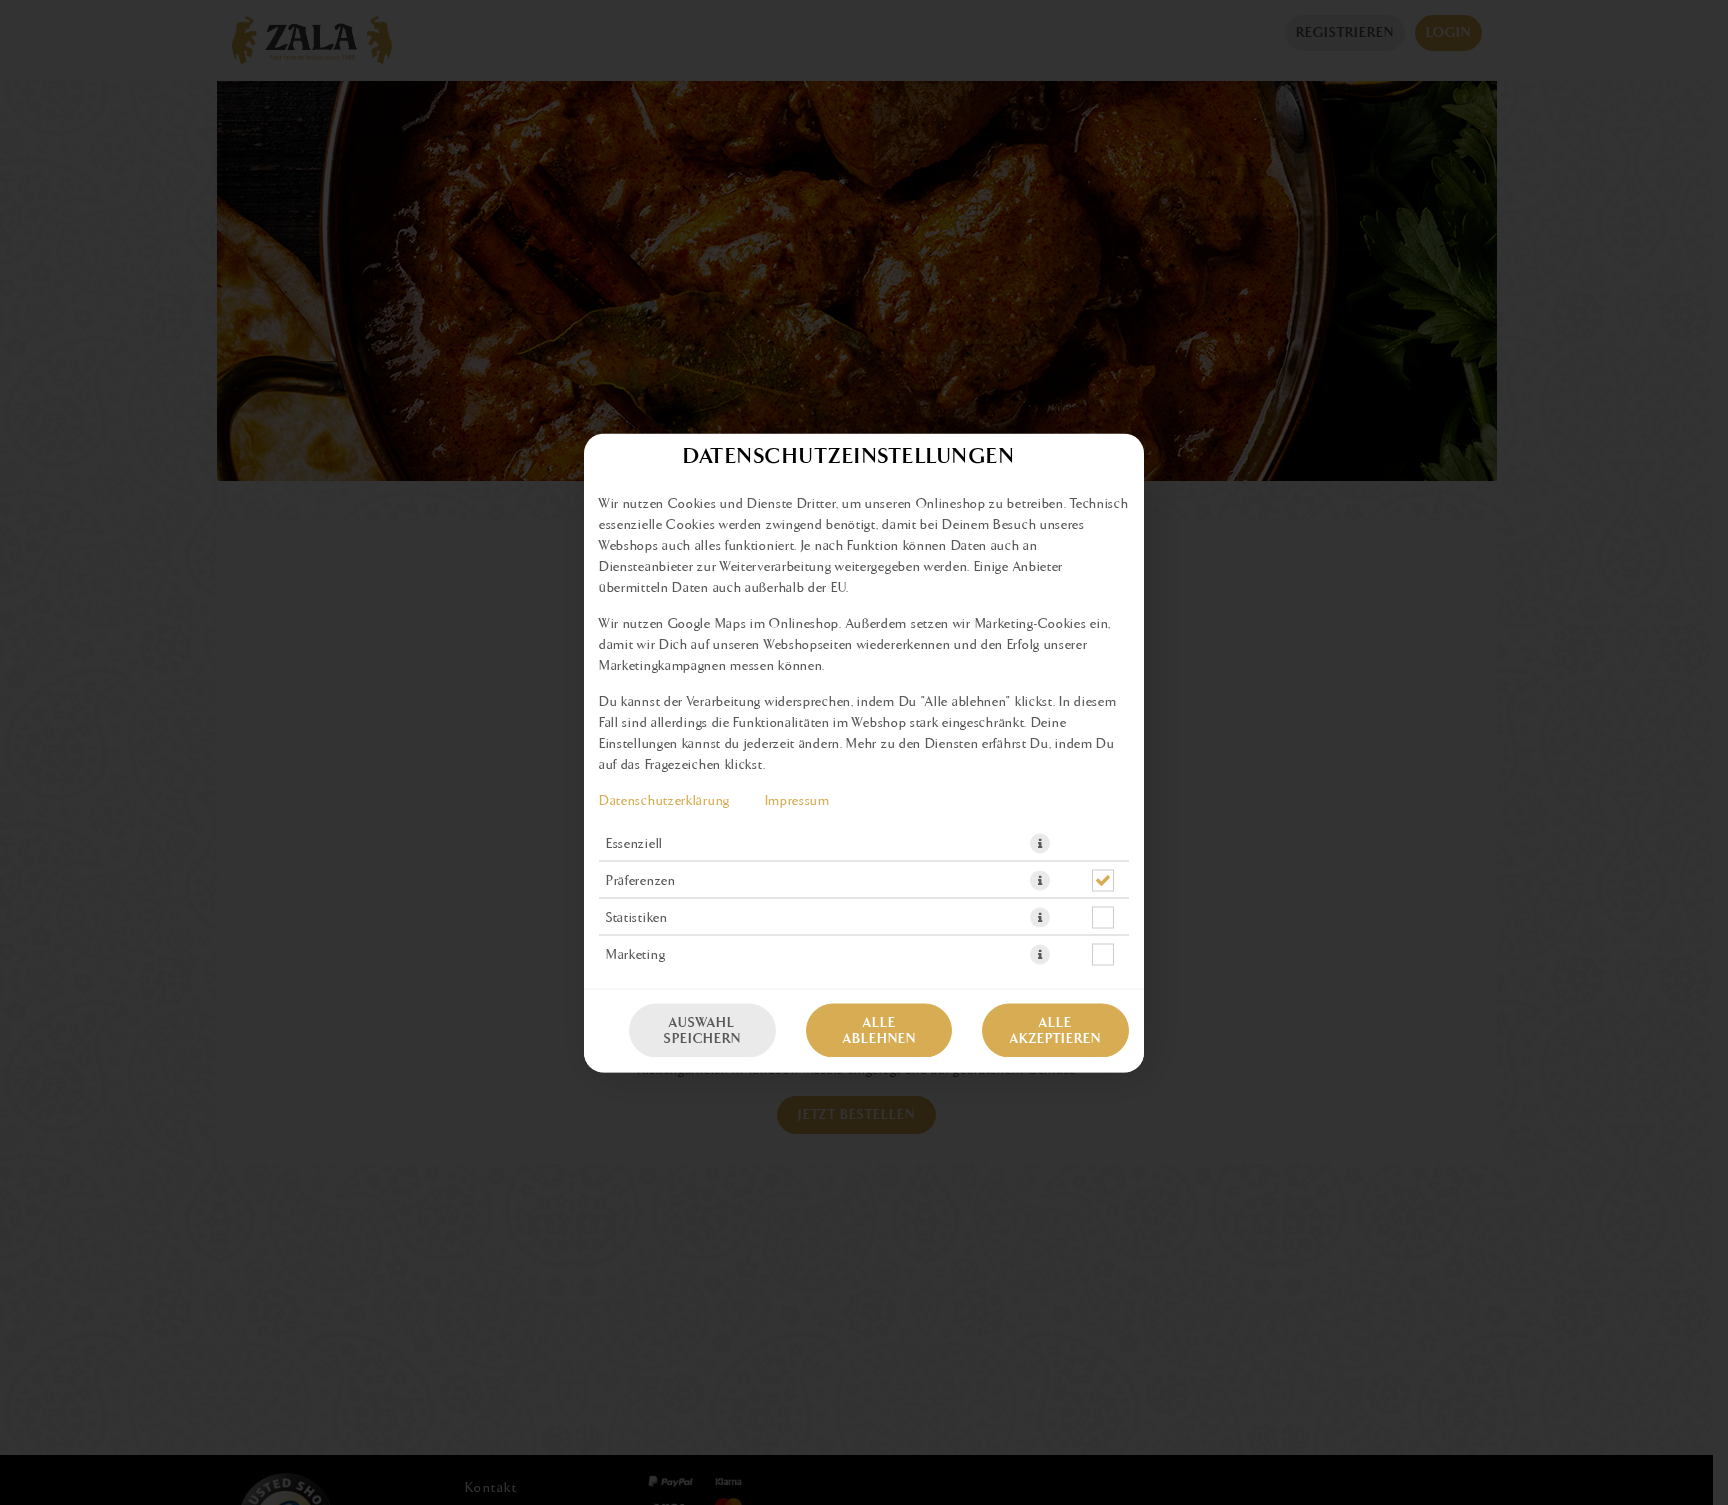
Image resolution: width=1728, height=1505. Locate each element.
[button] (1040, 843)
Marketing (635, 954)
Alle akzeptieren (1055, 1030)
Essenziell (634, 843)
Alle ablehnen (879, 1030)
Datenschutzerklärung (664, 800)
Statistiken (637, 917)
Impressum (797, 800)
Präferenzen (641, 880)
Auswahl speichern (702, 1030)
